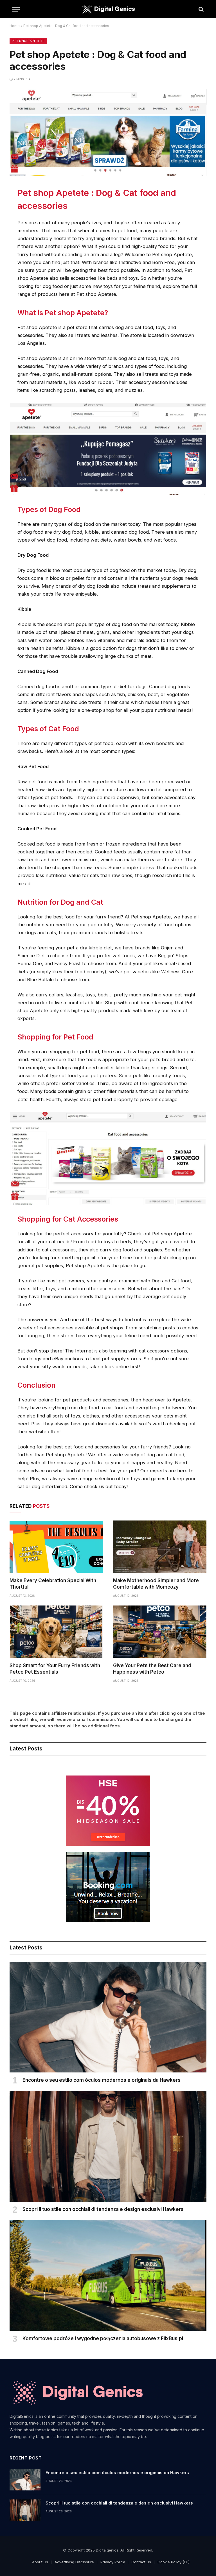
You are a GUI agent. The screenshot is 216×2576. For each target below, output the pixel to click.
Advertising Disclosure (74, 2562)
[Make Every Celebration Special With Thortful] (56, 1547)
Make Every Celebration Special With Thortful (53, 1584)
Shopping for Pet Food (55, 1037)
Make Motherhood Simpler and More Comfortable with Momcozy (156, 1584)
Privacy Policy (113, 2562)
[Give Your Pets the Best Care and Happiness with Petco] (160, 1632)
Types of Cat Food (48, 729)
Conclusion (37, 1385)
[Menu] (16, 9)
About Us (40, 2562)
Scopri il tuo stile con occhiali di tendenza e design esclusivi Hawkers (103, 2209)
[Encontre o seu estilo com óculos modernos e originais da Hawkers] (108, 2017)
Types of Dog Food (49, 509)
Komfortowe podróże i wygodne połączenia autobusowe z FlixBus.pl (103, 2338)
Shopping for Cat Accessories (68, 1219)
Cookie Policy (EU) (174, 2562)
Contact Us (141, 2562)
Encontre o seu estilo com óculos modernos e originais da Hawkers (102, 2080)
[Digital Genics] (108, 9)
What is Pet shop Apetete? (63, 313)
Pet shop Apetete (28, 41)
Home (15, 26)
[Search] (201, 9)
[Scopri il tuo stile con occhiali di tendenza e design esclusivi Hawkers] (108, 2146)
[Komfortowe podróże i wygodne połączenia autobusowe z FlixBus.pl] (108, 2275)
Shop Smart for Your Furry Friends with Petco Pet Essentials (55, 1669)
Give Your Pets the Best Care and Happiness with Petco (152, 1669)
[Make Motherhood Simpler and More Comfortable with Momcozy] (160, 1547)
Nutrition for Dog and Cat (60, 902)
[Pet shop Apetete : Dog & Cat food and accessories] (108, 174)
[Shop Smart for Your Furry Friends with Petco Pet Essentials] (56, 1632)
